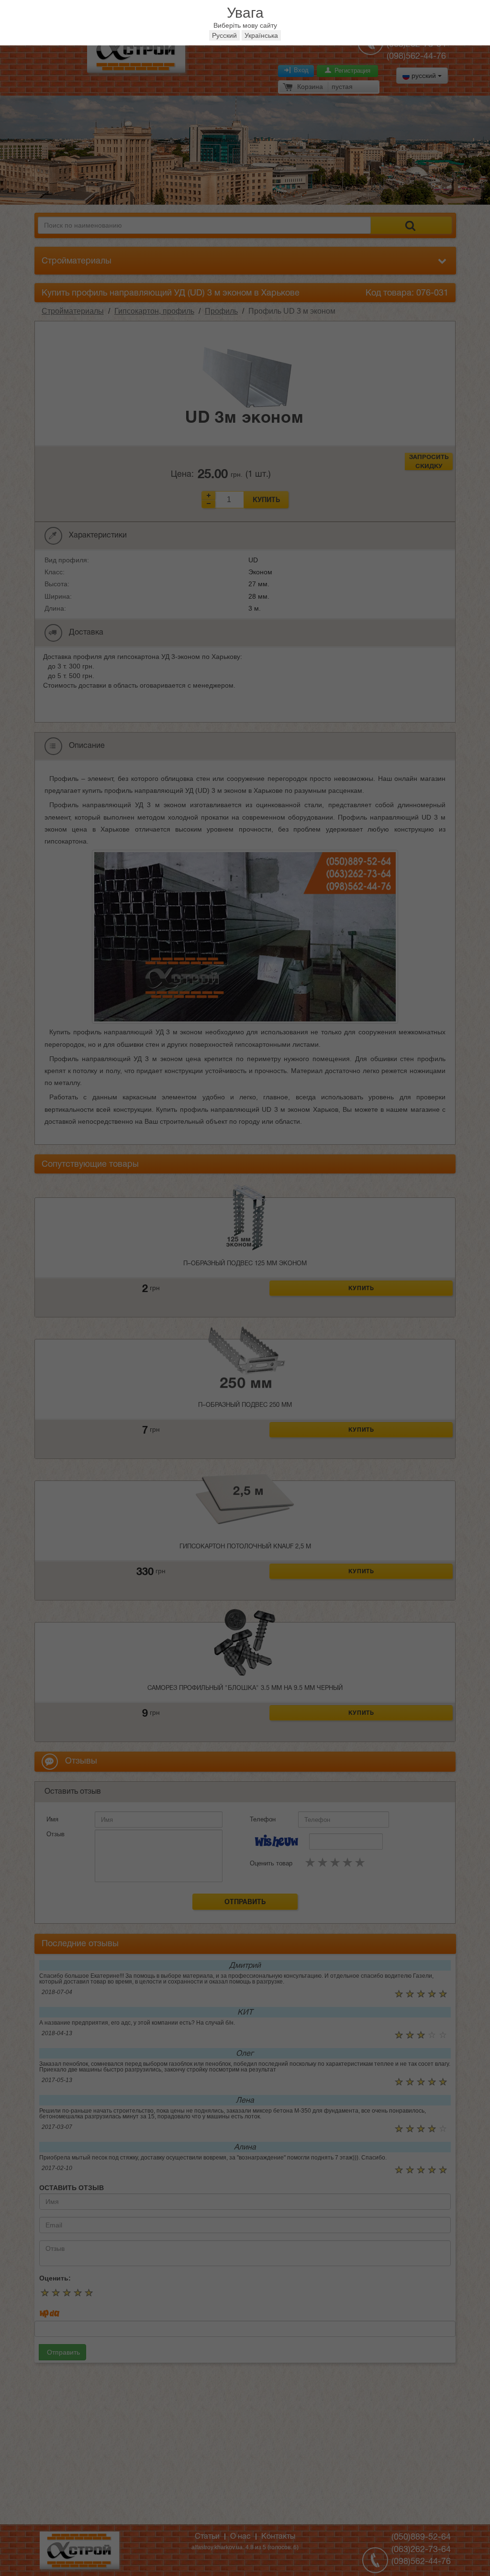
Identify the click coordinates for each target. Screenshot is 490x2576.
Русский (224, 35)
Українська (261, 35)
